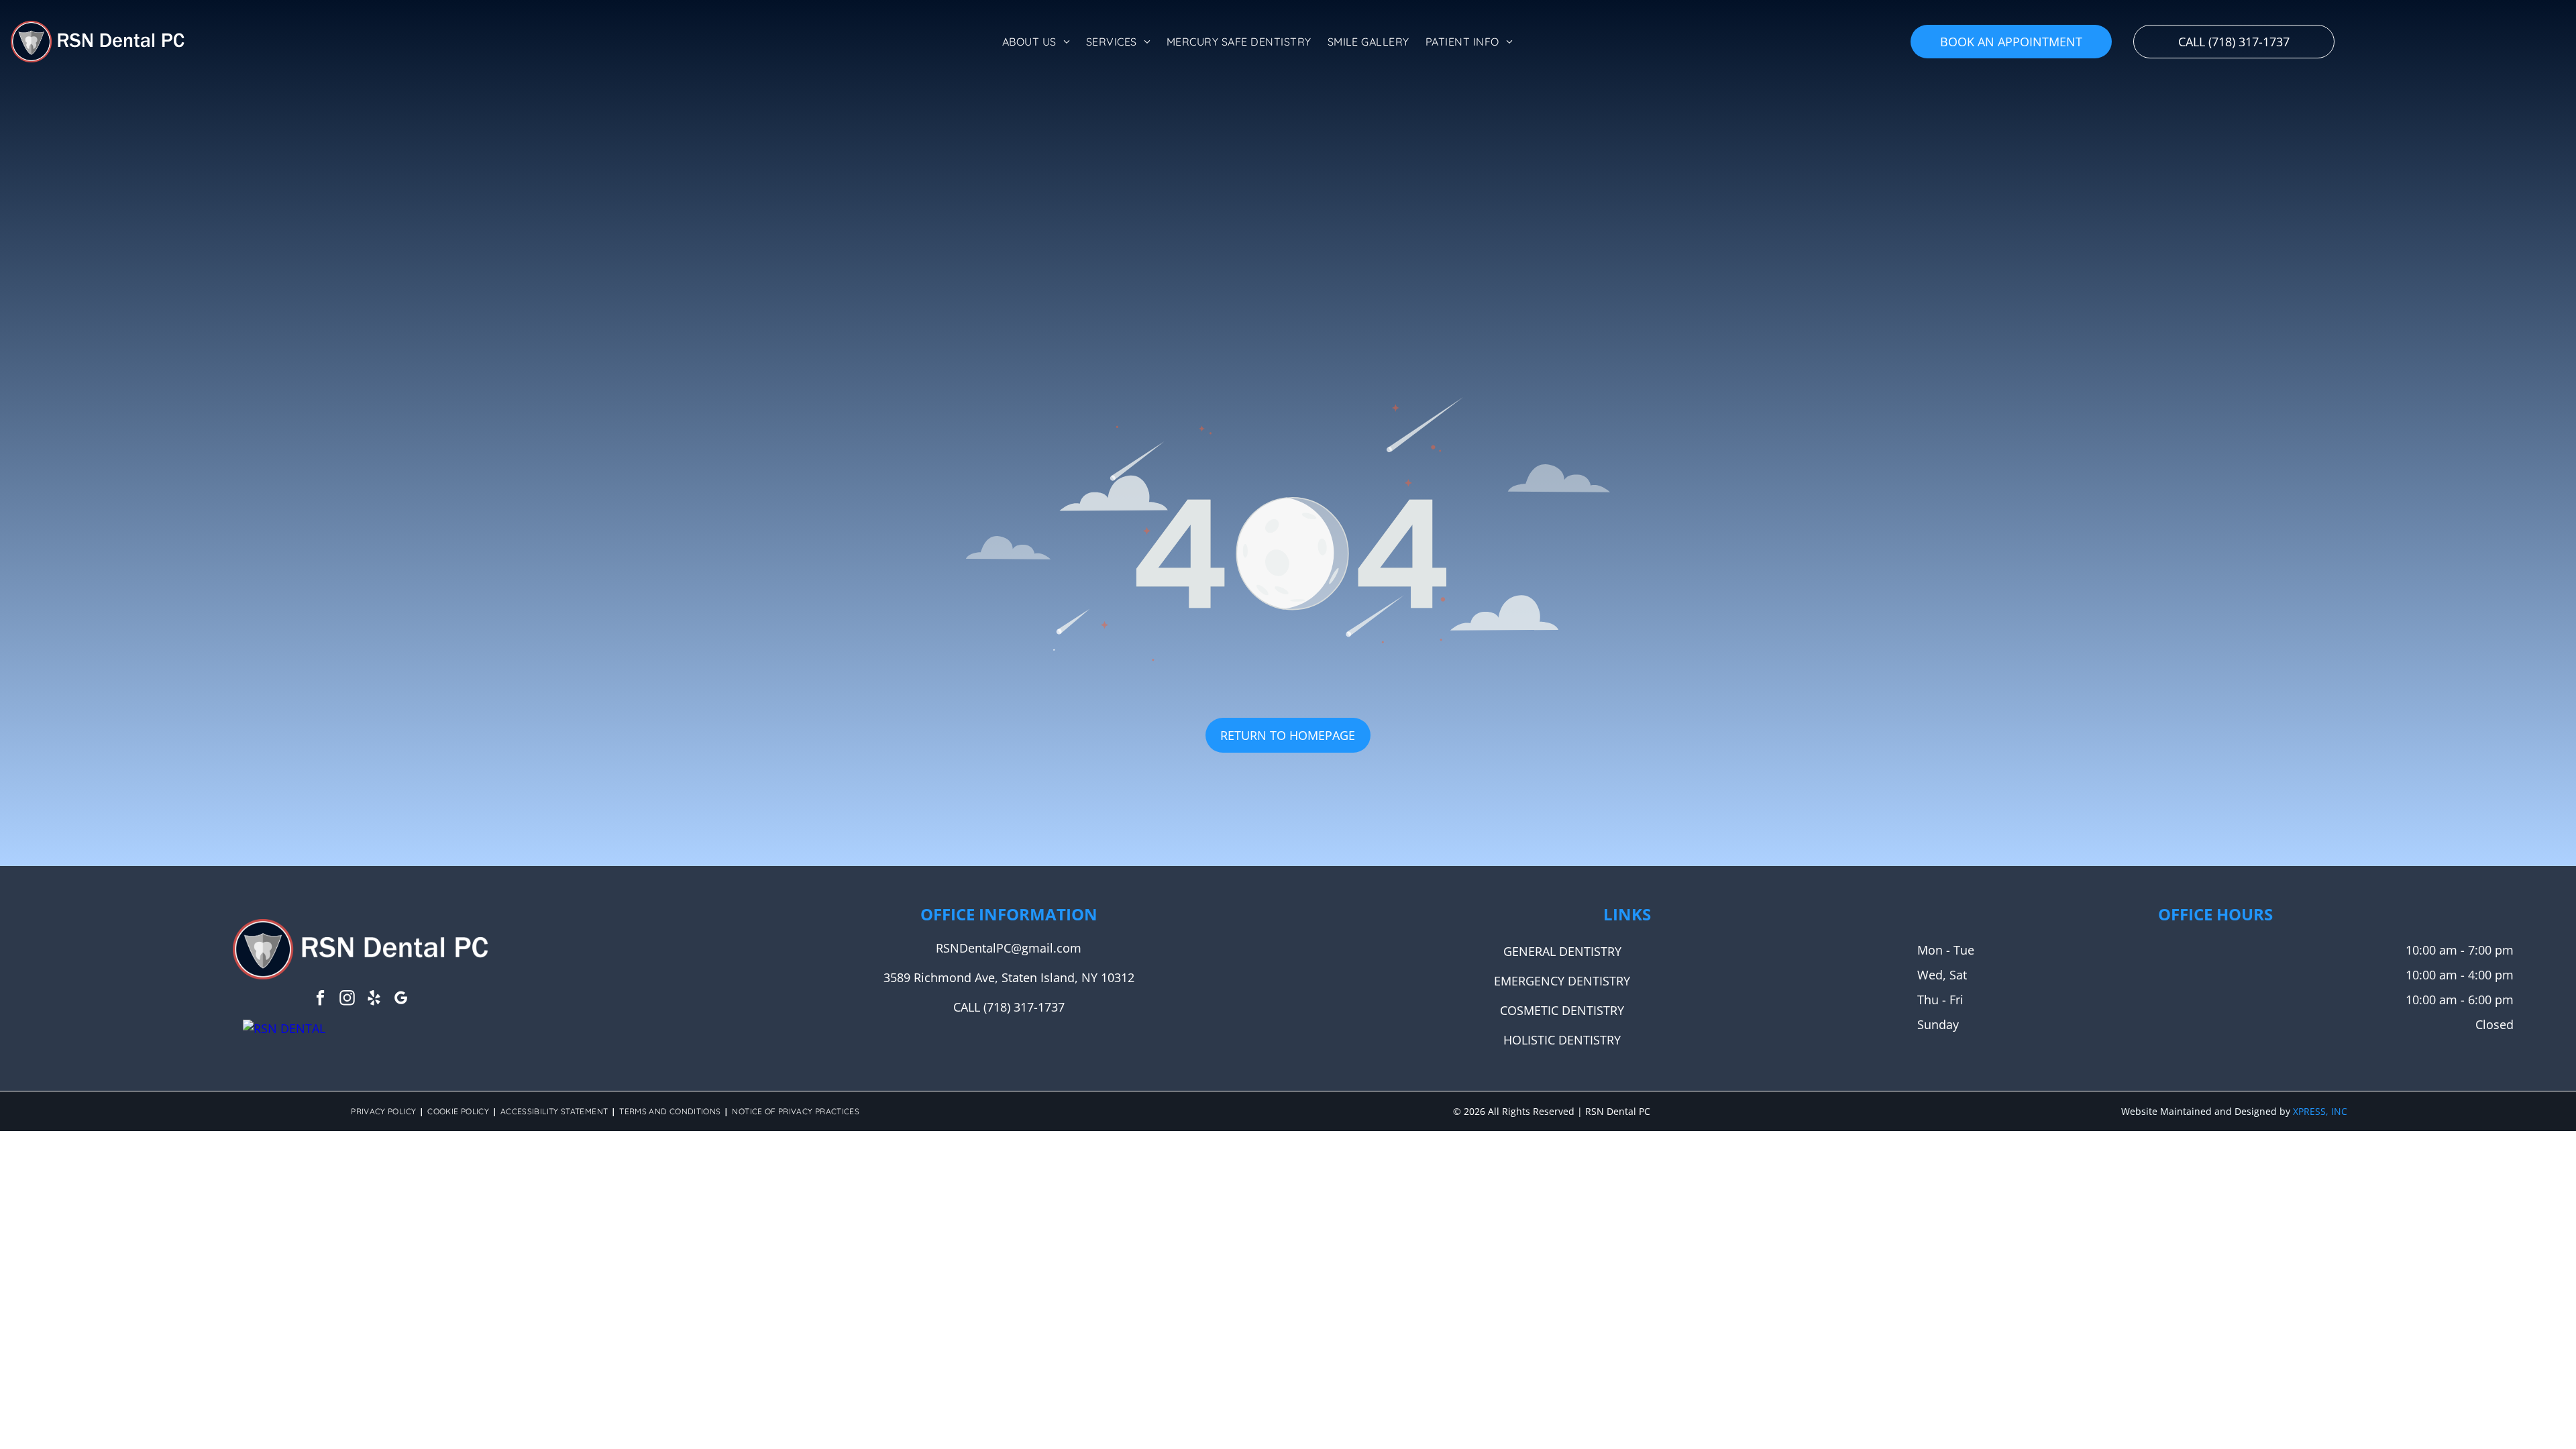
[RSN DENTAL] (284, 1028)
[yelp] (374, 1000)
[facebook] (320, 1000)
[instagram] (347, 1000)
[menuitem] (1036, 42)
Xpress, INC (2320, 1111)
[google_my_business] (401, 1000)
